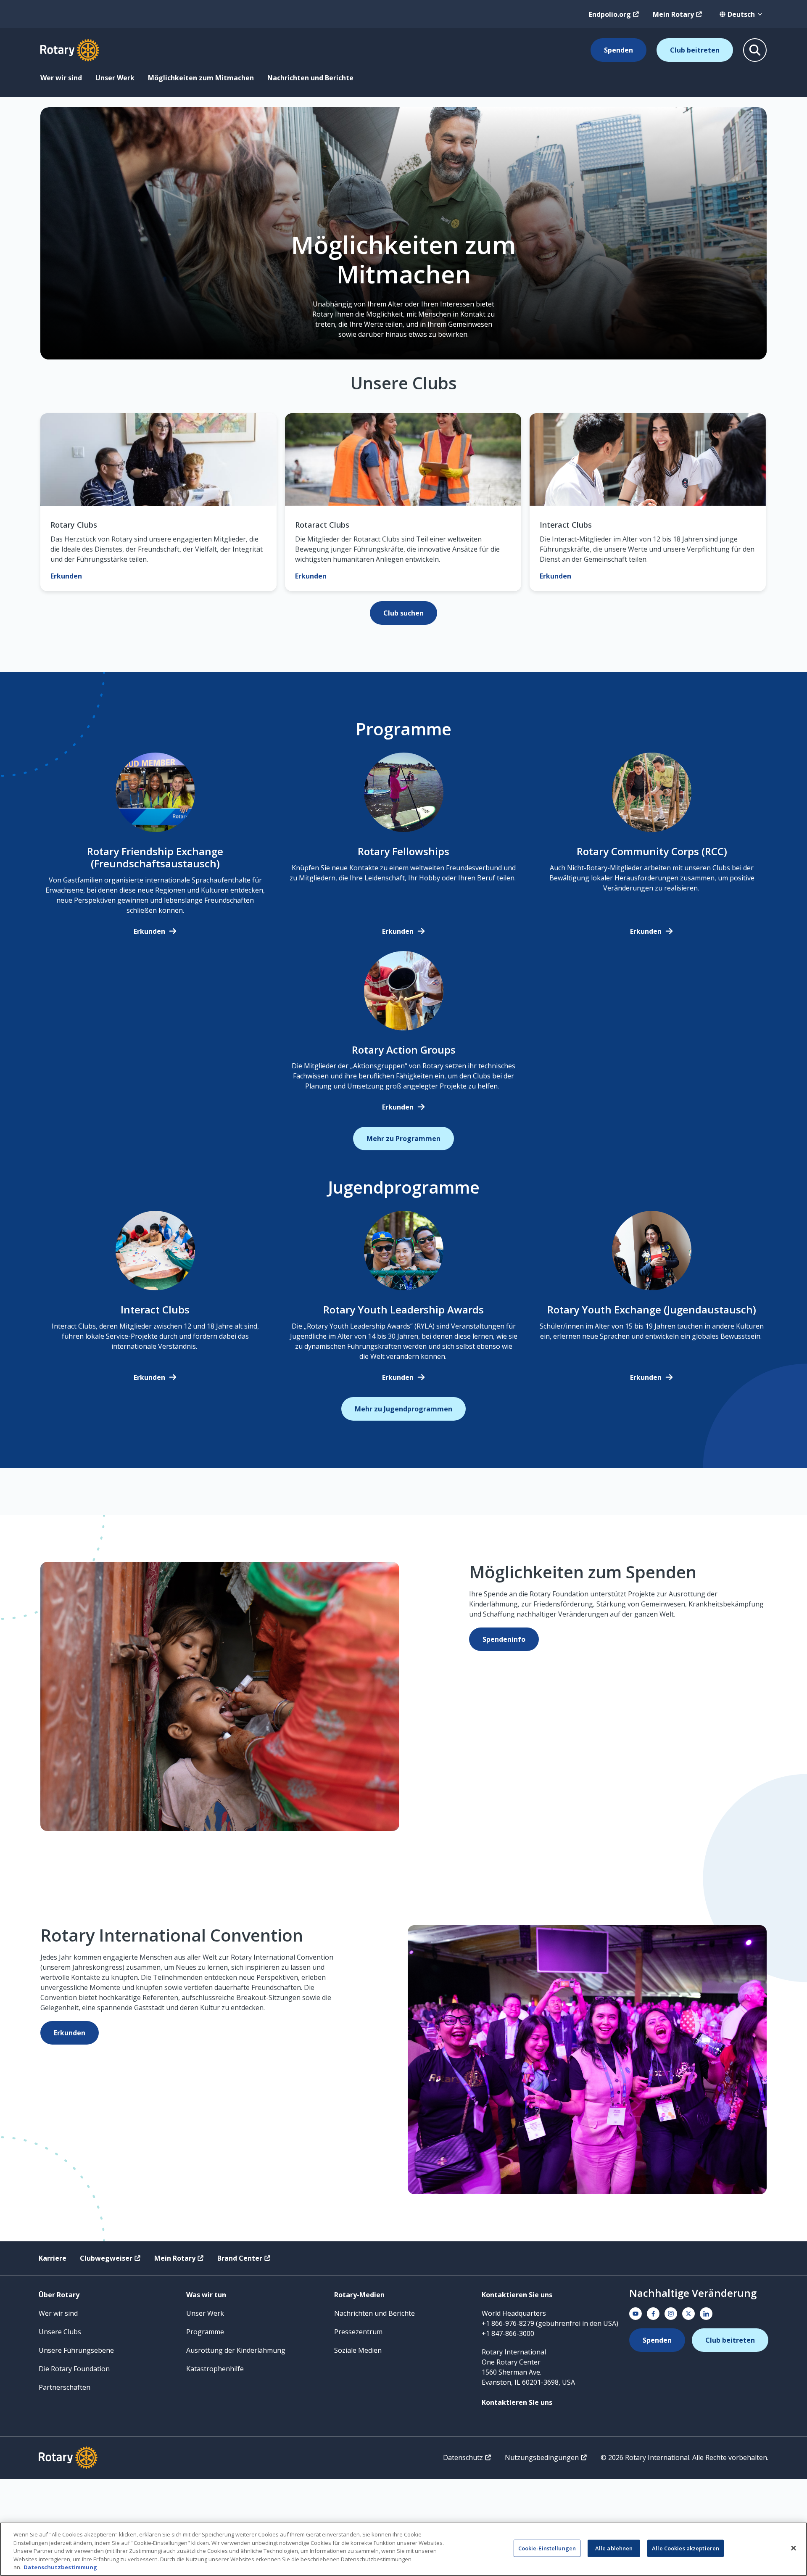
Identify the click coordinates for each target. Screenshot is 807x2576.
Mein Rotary (673, 14)
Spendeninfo (504, 1639)
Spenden (618, 50)
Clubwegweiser (106, 2258)
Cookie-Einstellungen (547, 2548)
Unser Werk (115, 78)
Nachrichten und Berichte (310, 78)
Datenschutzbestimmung (60, 2567)
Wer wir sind (61, 78)
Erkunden (149, 931)
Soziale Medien (358, 2350)
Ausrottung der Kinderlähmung (236, 2350)
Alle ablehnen (614, 2548)
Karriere (53, 2258)
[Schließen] (794, 2548)
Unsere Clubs (60, 2332)
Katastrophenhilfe (215, 2369)
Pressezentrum (358, 2332)
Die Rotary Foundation (74, 2369)
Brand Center (240, 2258)
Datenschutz (463, 2457)
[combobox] (741, 14)
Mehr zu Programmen (403, 1139)
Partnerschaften (65, 2387)
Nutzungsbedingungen (542, 2457)
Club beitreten (695, 50)
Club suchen (403, 613)
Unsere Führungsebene (76, 2350)
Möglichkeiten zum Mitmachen (201, 78)
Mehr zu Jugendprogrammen (403, 1409)
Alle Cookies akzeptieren (686, 2548)
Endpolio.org (610, 14)
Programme (205, 2332)
